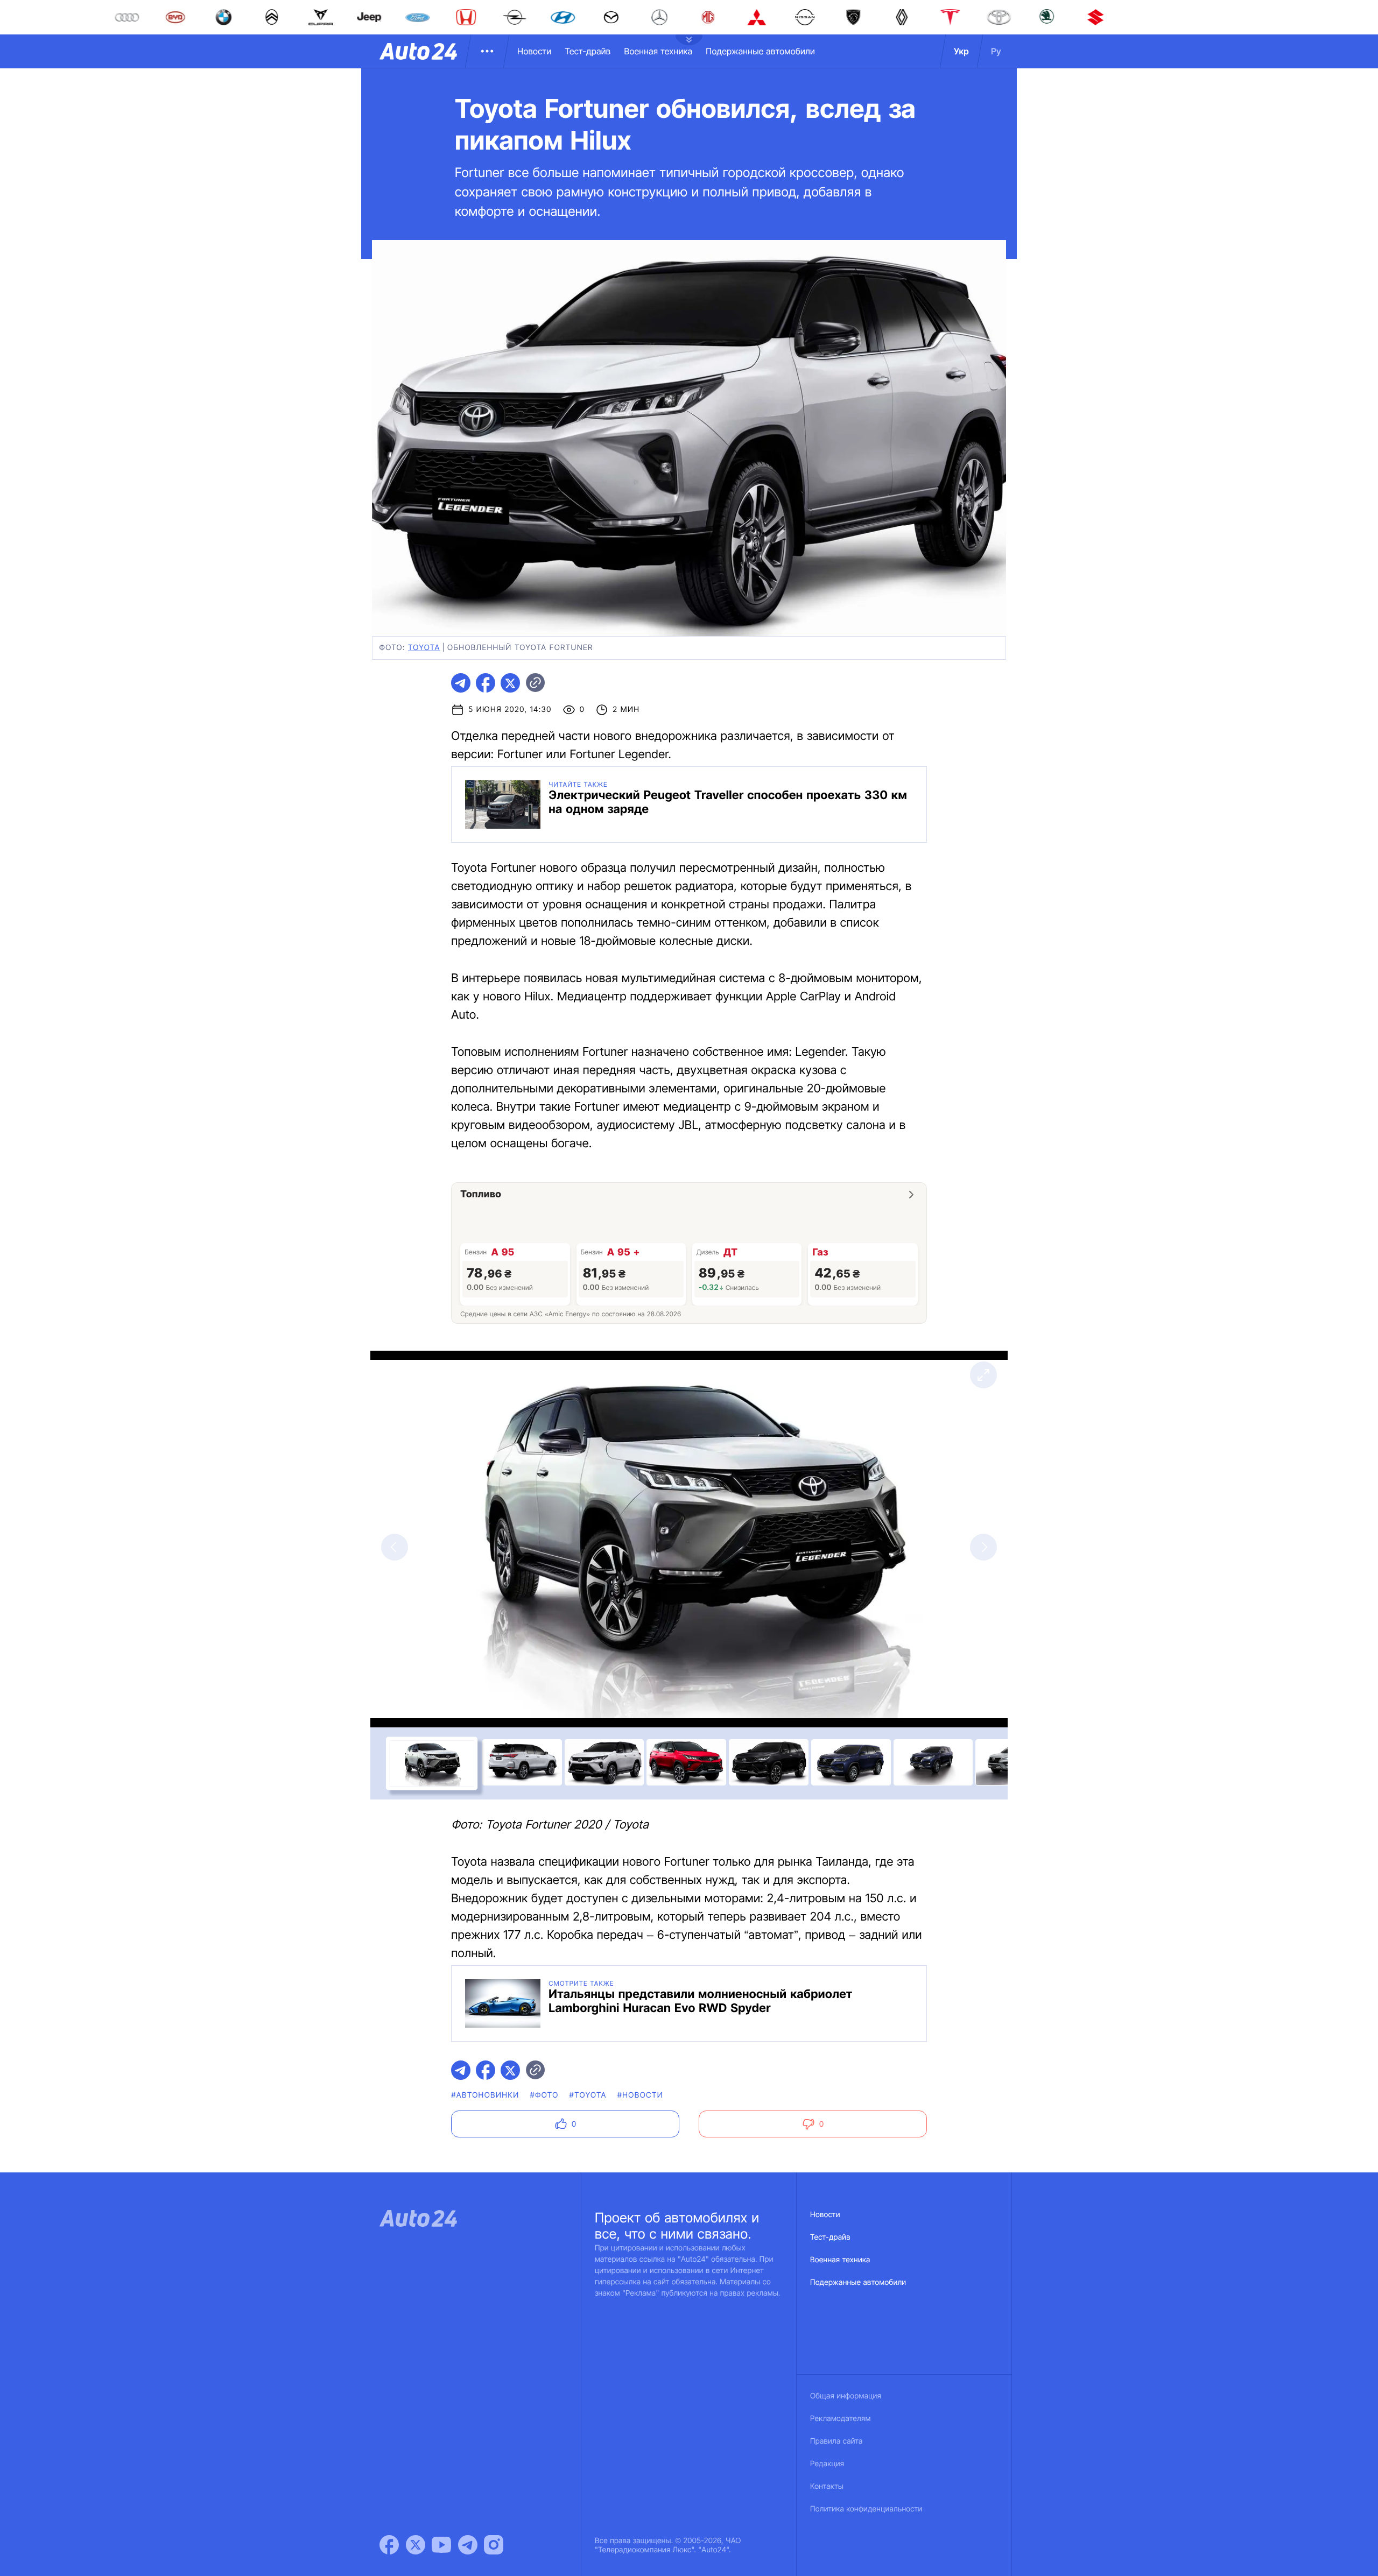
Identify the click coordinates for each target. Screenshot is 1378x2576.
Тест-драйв (588, 51)
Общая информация (846, 2396)
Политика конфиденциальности (866, 2509)
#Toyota (588, 2095)
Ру (996, 51)
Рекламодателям (841, 2419)
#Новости (640, 2095)
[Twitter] (416, 2545)
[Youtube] (441, 2545)
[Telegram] (468, 2545)
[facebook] (486, 683)
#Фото (544, 2095)
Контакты (827, 2486)
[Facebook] (389, 2545)
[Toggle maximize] (983, 1375)
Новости (534, 51)
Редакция (827, 2464)
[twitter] (510, 683)
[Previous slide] (395, 1547)
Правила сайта (836, 2441)
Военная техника (658, 51)
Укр (961, 51)
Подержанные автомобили (760, 51)
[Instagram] (494, 2545)
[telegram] (461, 683)
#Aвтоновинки (485, 2095)
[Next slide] (983, 1547)
